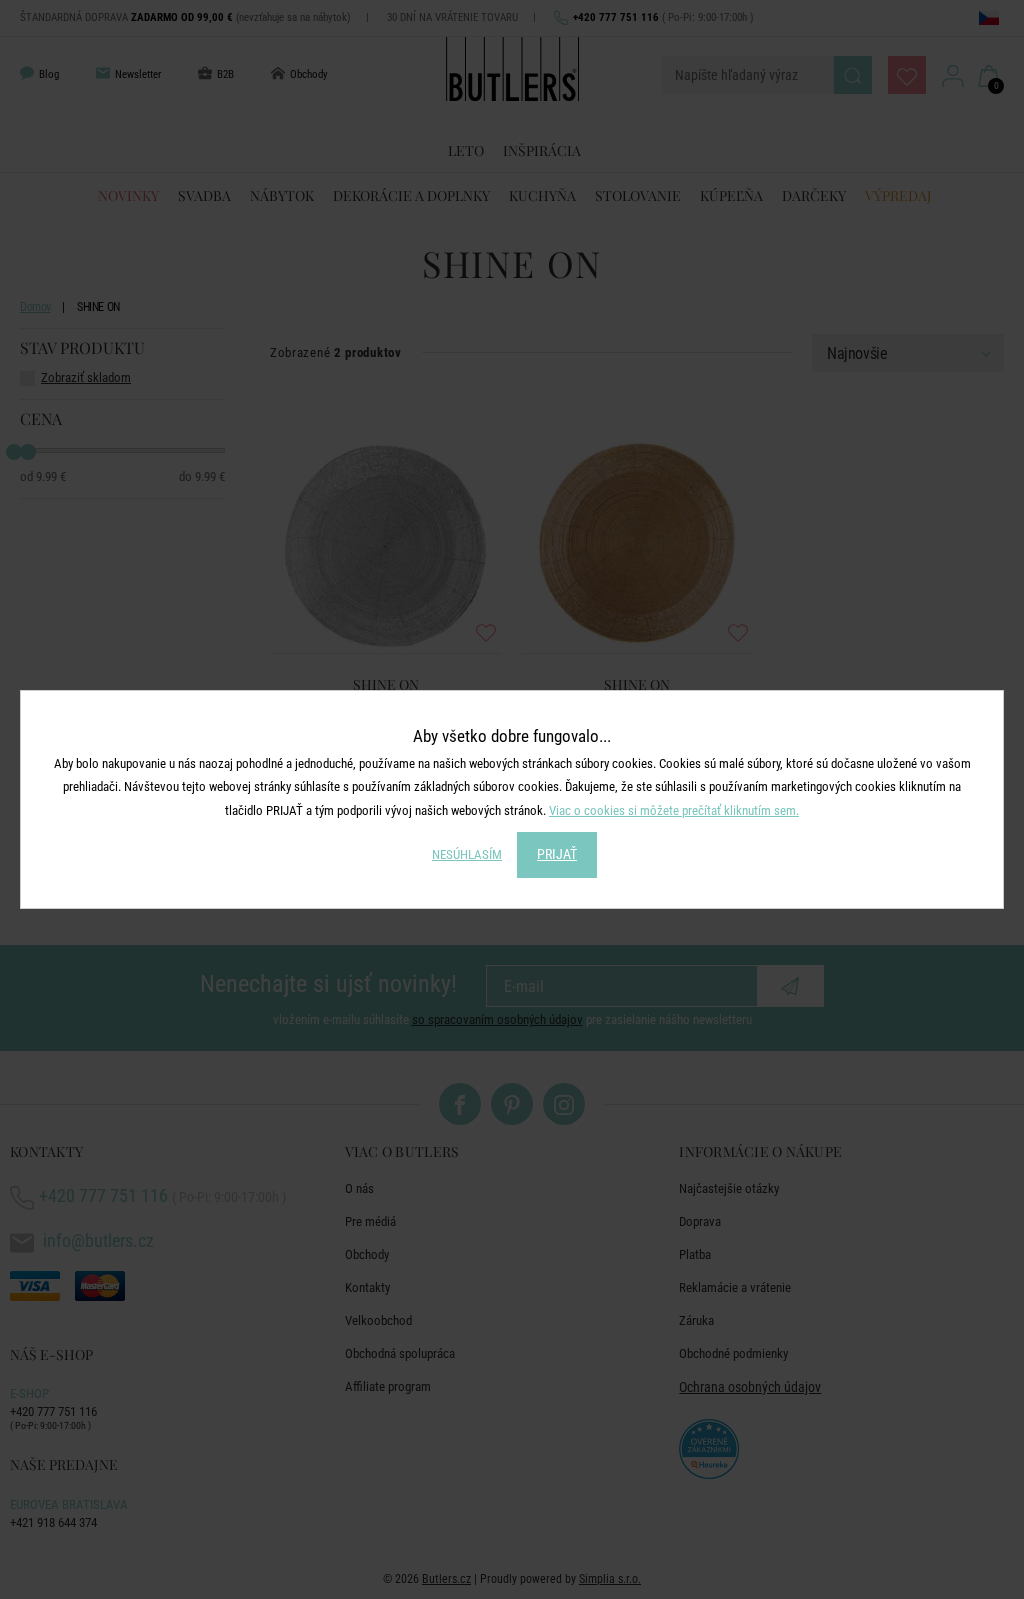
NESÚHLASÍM (467, 854)
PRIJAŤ (557, 854)
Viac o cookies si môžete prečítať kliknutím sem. (674, 810)
